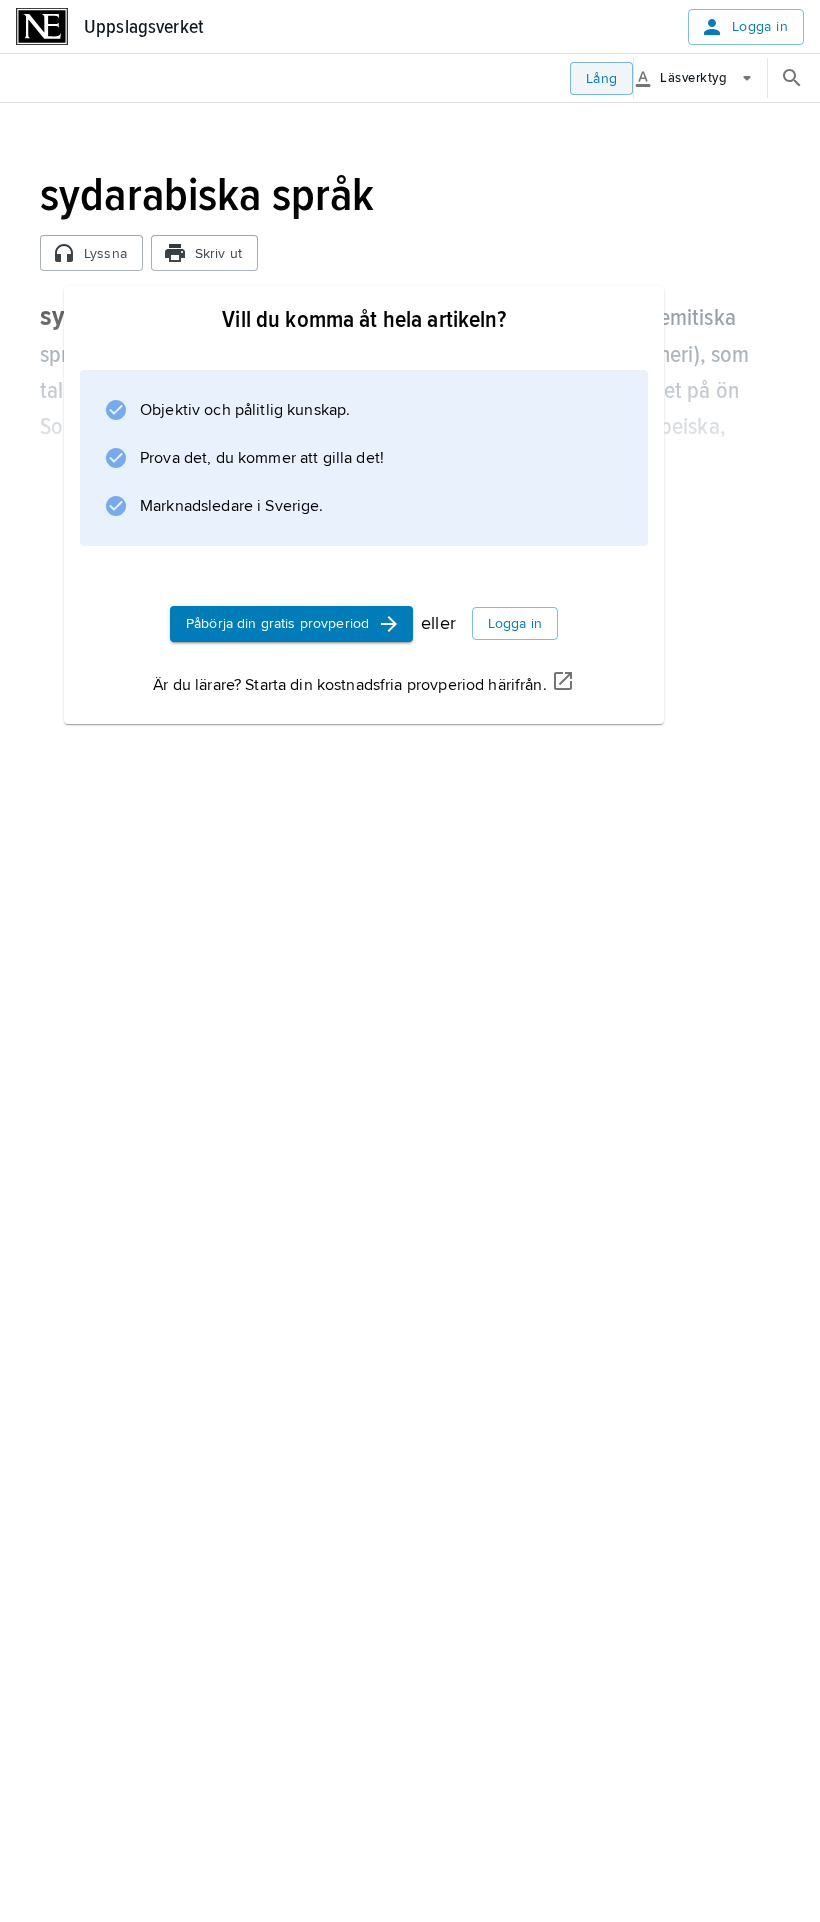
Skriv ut (218, 253)
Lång (602, 78)
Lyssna (105, 253)
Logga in (760, 26)
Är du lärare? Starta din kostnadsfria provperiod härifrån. (349, 685)
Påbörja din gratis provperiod (277, 623)
